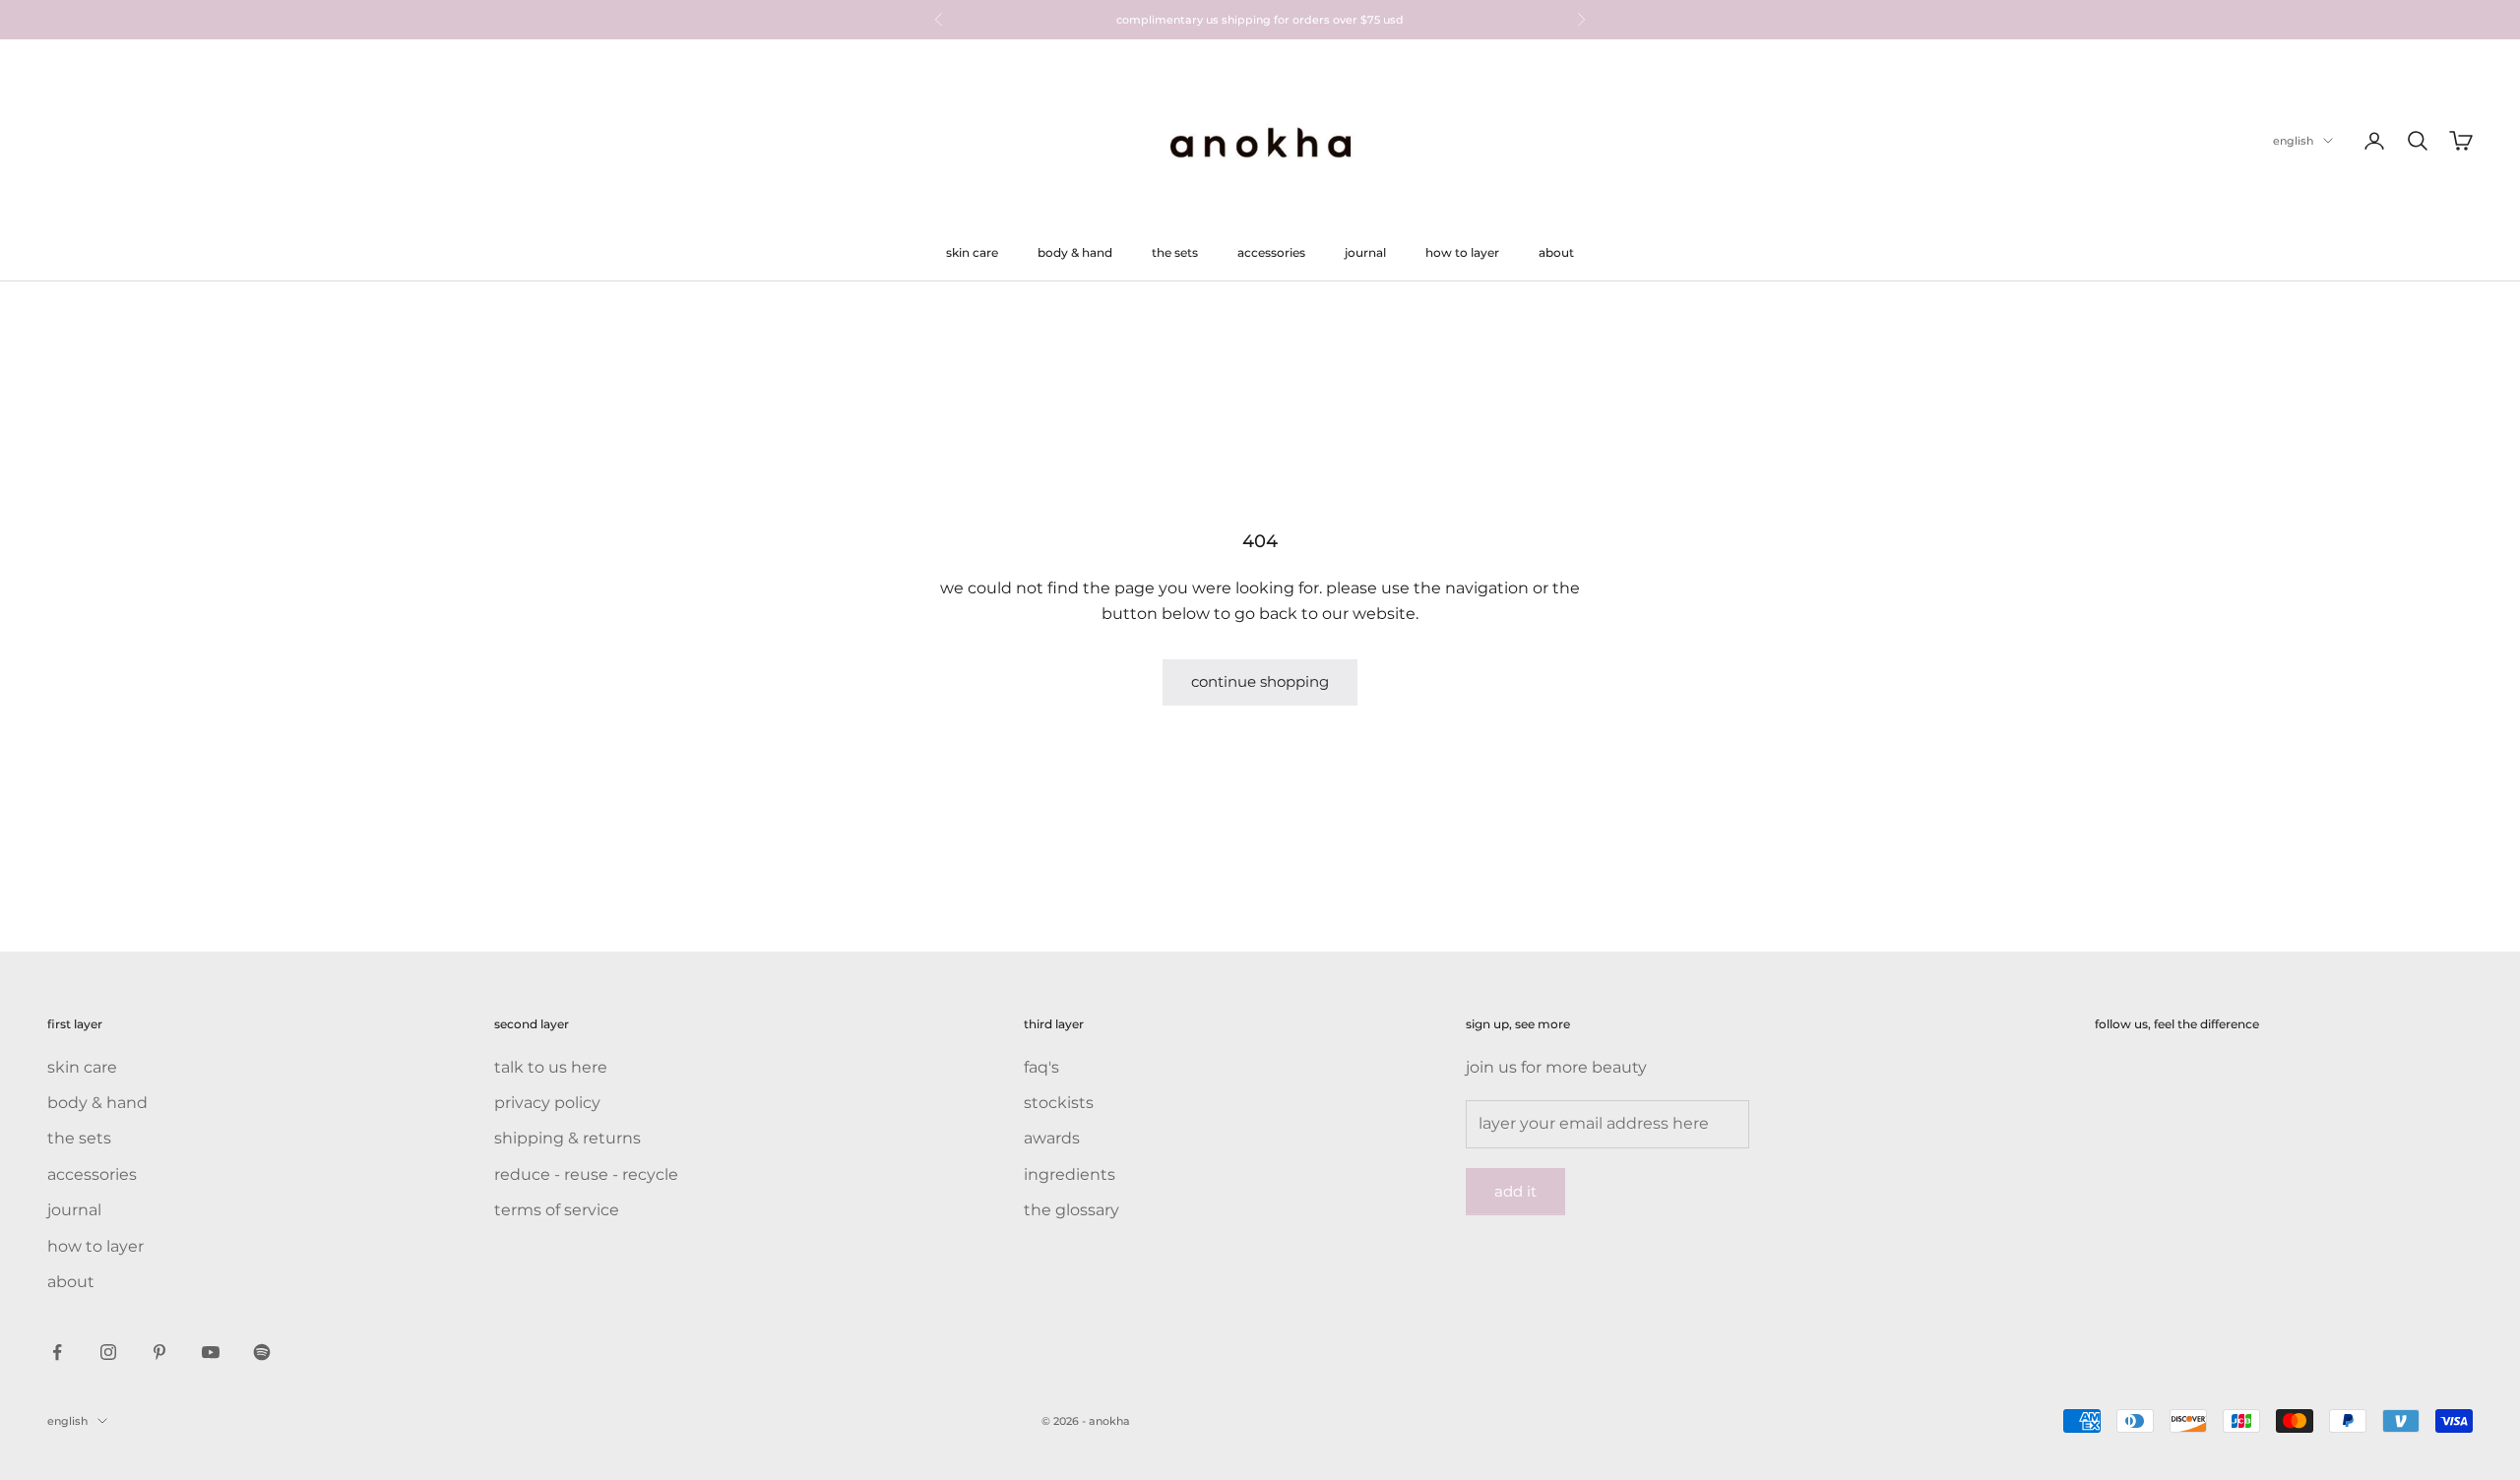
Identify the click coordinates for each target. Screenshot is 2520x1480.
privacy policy (547, 1103)
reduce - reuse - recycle (586, 1174)
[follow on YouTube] (211, 1352)
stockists (1059, 1103)
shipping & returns (567, 1138)
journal (1365, 252)
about (1556, 252)
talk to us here (551, 1067)
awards (1052, 1138)
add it (1515, 1191)
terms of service (557, 1210)
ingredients (1070, 1174)
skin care (972, 252)
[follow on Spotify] (262, 1352)
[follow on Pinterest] (159, 1352)
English (2293, 141)
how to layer (1462, 252)
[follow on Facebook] (57, 1352)
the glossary (1071, 1210)
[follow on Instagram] (108, 1352)
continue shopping (1260, 681)
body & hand (1075, 252)
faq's (1041, 1067)
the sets (1175, 252)
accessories (1271, 252)
